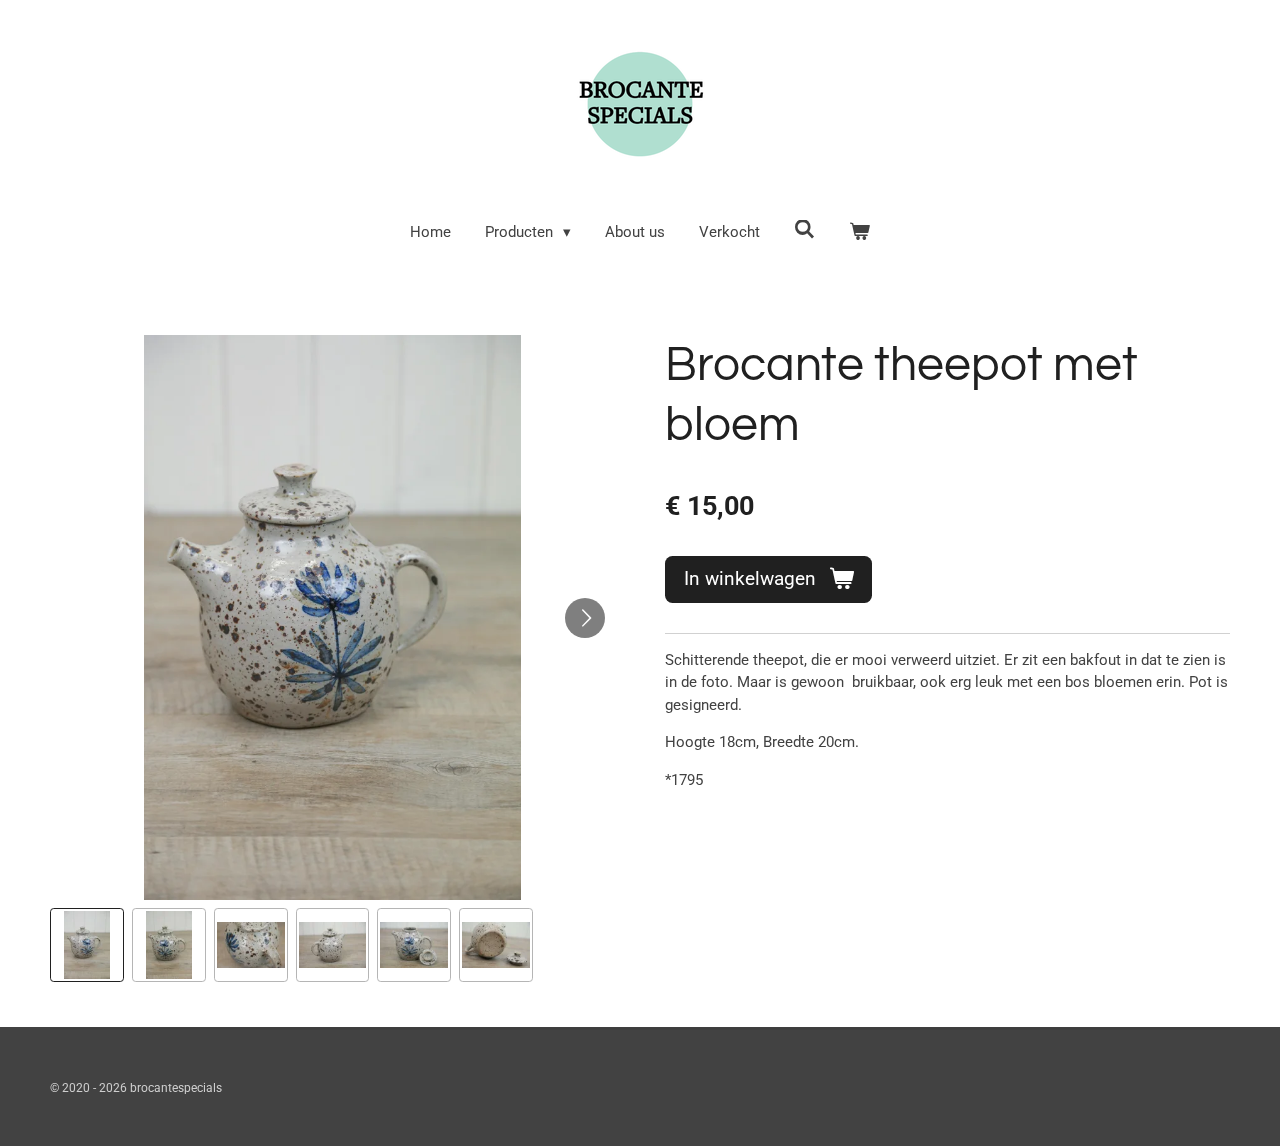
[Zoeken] (804, 230)
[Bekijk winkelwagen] (859, 232)
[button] (87, 945)
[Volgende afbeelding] (585, 618)
